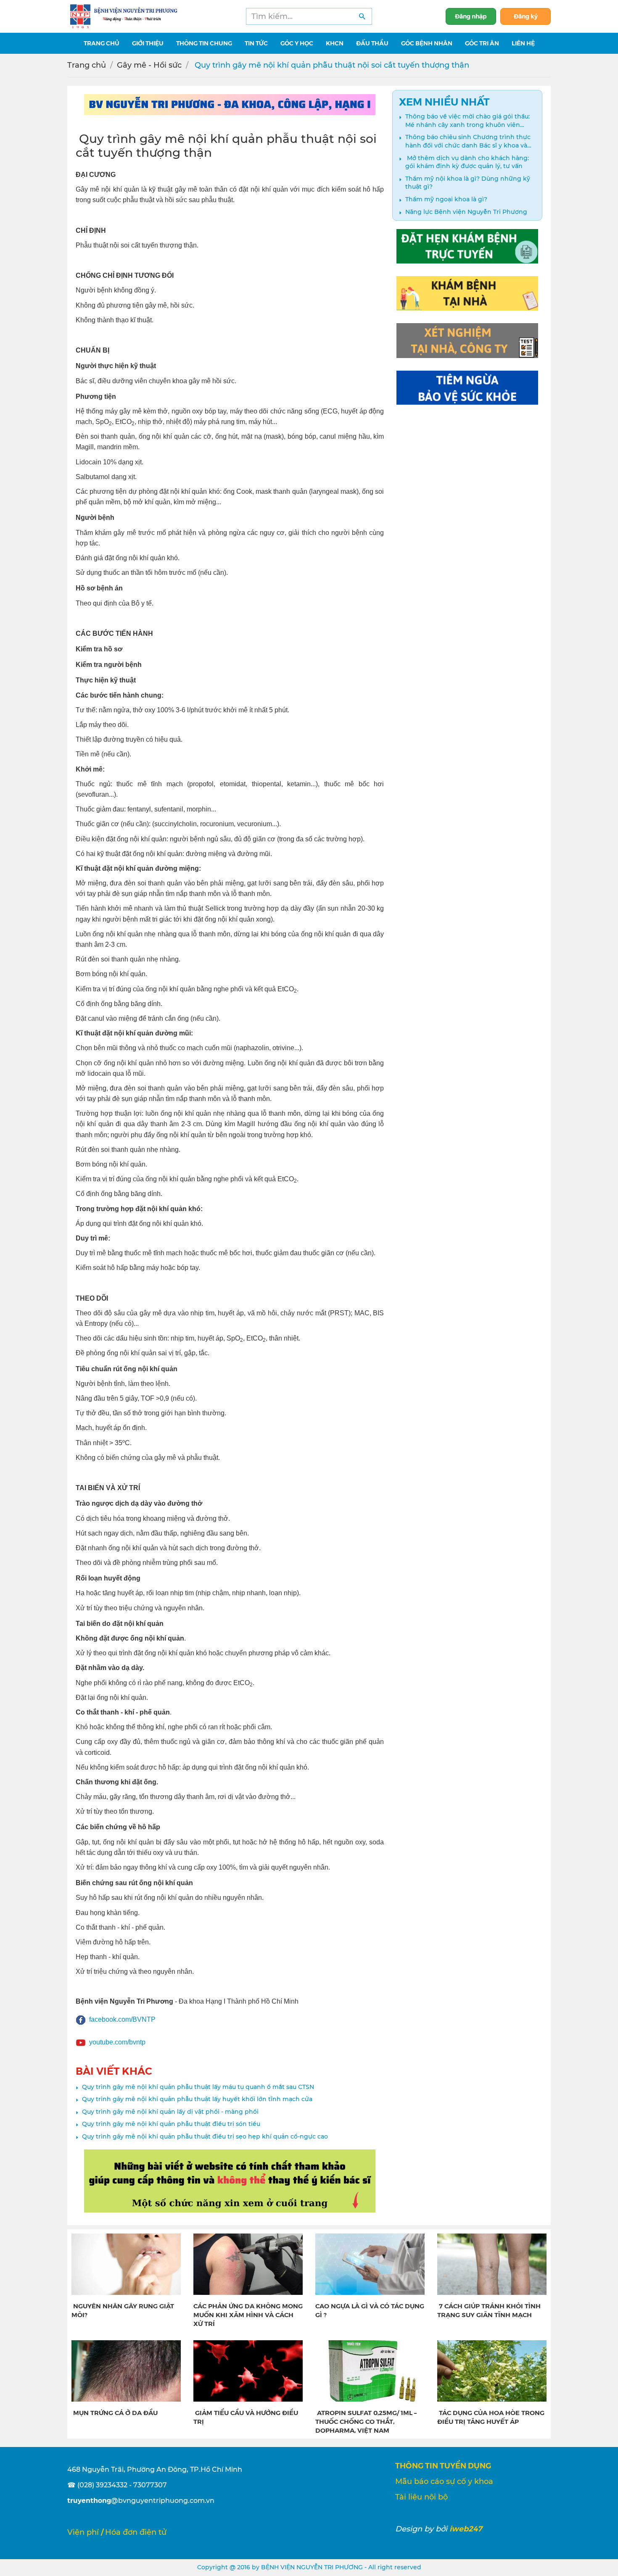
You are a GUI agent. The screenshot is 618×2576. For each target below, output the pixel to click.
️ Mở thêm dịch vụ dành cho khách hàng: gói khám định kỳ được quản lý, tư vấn (467, 162)
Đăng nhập (471, 16)
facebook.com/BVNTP (122, 2019)
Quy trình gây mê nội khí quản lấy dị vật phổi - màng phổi (170, 2112)
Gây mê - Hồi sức (149, 65)
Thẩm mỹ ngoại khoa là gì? (446, 199)
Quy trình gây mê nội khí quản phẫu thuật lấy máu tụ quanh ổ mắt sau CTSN (198, 2087)
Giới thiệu (148, 43)
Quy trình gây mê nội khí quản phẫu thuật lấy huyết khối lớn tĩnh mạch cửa (197, 2099)
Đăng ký (526, 16)
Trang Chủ (102, 43)
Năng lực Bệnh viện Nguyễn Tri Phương (466, 212)
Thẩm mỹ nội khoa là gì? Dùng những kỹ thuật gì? (468, 183)
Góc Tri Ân (482, 43)
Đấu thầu (372, 43)
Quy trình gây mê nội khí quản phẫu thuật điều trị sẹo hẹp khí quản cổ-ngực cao (205, 2136)
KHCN (335, 43)
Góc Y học (297, 43)
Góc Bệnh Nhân (427, 43)
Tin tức (256, 43)
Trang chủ (87, 65)
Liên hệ (523, 43)
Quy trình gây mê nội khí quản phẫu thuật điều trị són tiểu (171, 2124)
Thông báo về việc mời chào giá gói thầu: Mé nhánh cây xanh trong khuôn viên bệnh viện (467, 121)
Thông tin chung (204, 43)
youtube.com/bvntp (117, 2042)
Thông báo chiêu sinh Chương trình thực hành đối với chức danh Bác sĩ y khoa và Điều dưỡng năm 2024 (468, 141)
